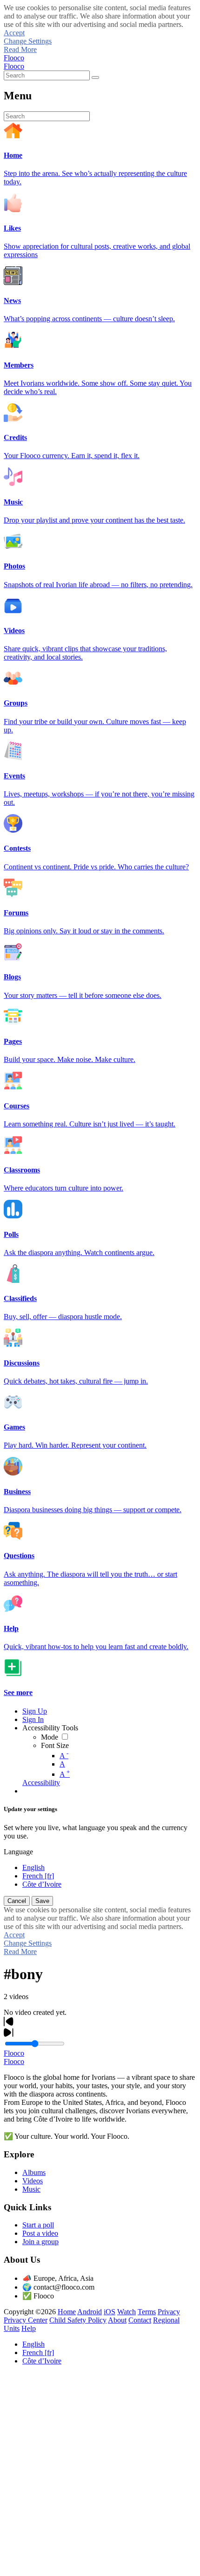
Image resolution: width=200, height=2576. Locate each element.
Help (29, 2328)
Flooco (14, 58)
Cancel (17, 1901)
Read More (20, 49)
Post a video (40, 2233)
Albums (34, 2172)
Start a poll (38, 2225)
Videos (33, 2181)
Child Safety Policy (78, 2320)
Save (42, 1901)
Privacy (169, 2312)
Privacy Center (26, 2320)
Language (18, 1852)
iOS (110, 2312)
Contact (140, 2320)
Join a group (40, 2242)
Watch (127, 2312)
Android (90, 2312)
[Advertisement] (100, 2472)
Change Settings (28, 41)
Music (31, 2189)
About (117, 2320)
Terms (147, 2312)
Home (67, 2312)
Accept (14, 33)
